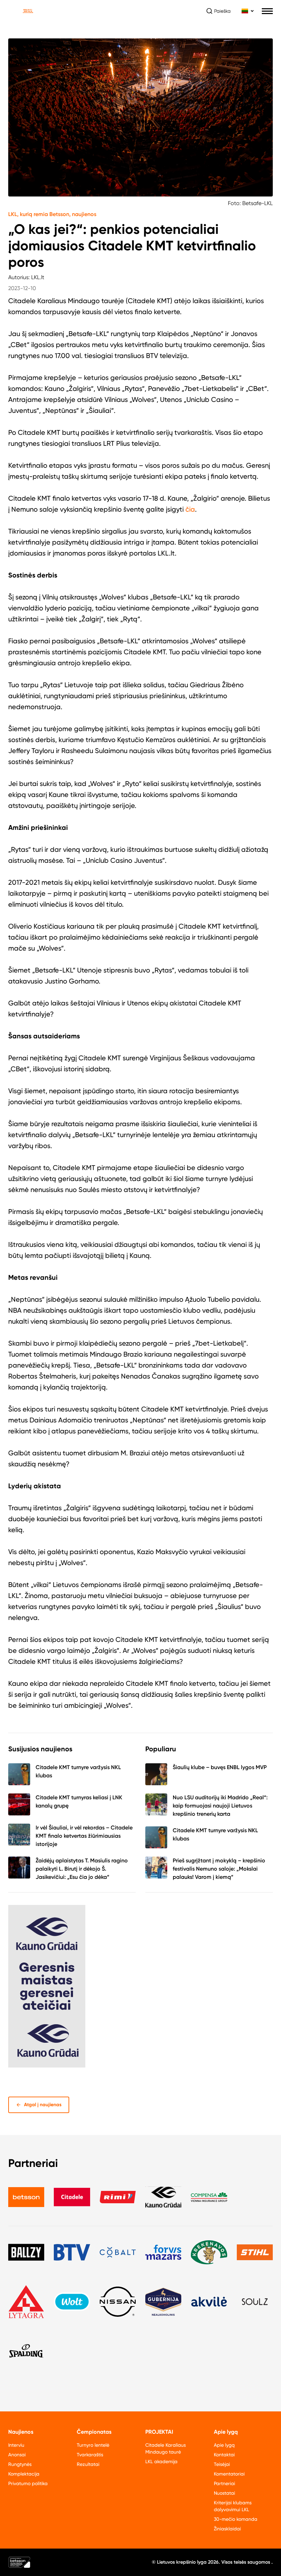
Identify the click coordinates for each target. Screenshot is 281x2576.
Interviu (16, 2445)
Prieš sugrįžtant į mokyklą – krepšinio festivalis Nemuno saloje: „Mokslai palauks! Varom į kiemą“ (219, 1869)
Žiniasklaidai (227, 2529)
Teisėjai (222, 2464)
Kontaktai (224, 2455)
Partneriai (224, 2483)
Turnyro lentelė (93, 2445)
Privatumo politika (28, 2483)
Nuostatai (224, 2493)
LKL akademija (161, 2461)
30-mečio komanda (236, 2519)
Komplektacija (24, 2474)
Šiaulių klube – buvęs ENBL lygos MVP (220, 1767)
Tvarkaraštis (90, 2455)
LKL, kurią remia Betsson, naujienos (52, 214)
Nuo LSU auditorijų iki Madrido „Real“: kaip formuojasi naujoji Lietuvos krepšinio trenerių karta (220, 1806)
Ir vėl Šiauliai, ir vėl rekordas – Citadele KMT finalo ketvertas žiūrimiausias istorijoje (84, 1836)
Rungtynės (20, 2464)
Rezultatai (88, 2464)
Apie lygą (224, 2445)
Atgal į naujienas (43, 2105)
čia (190, 509)
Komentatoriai (229, 2474)
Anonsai (17, 2455)
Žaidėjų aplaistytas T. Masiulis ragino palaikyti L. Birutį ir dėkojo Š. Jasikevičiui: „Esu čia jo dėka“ (82, 1869)
